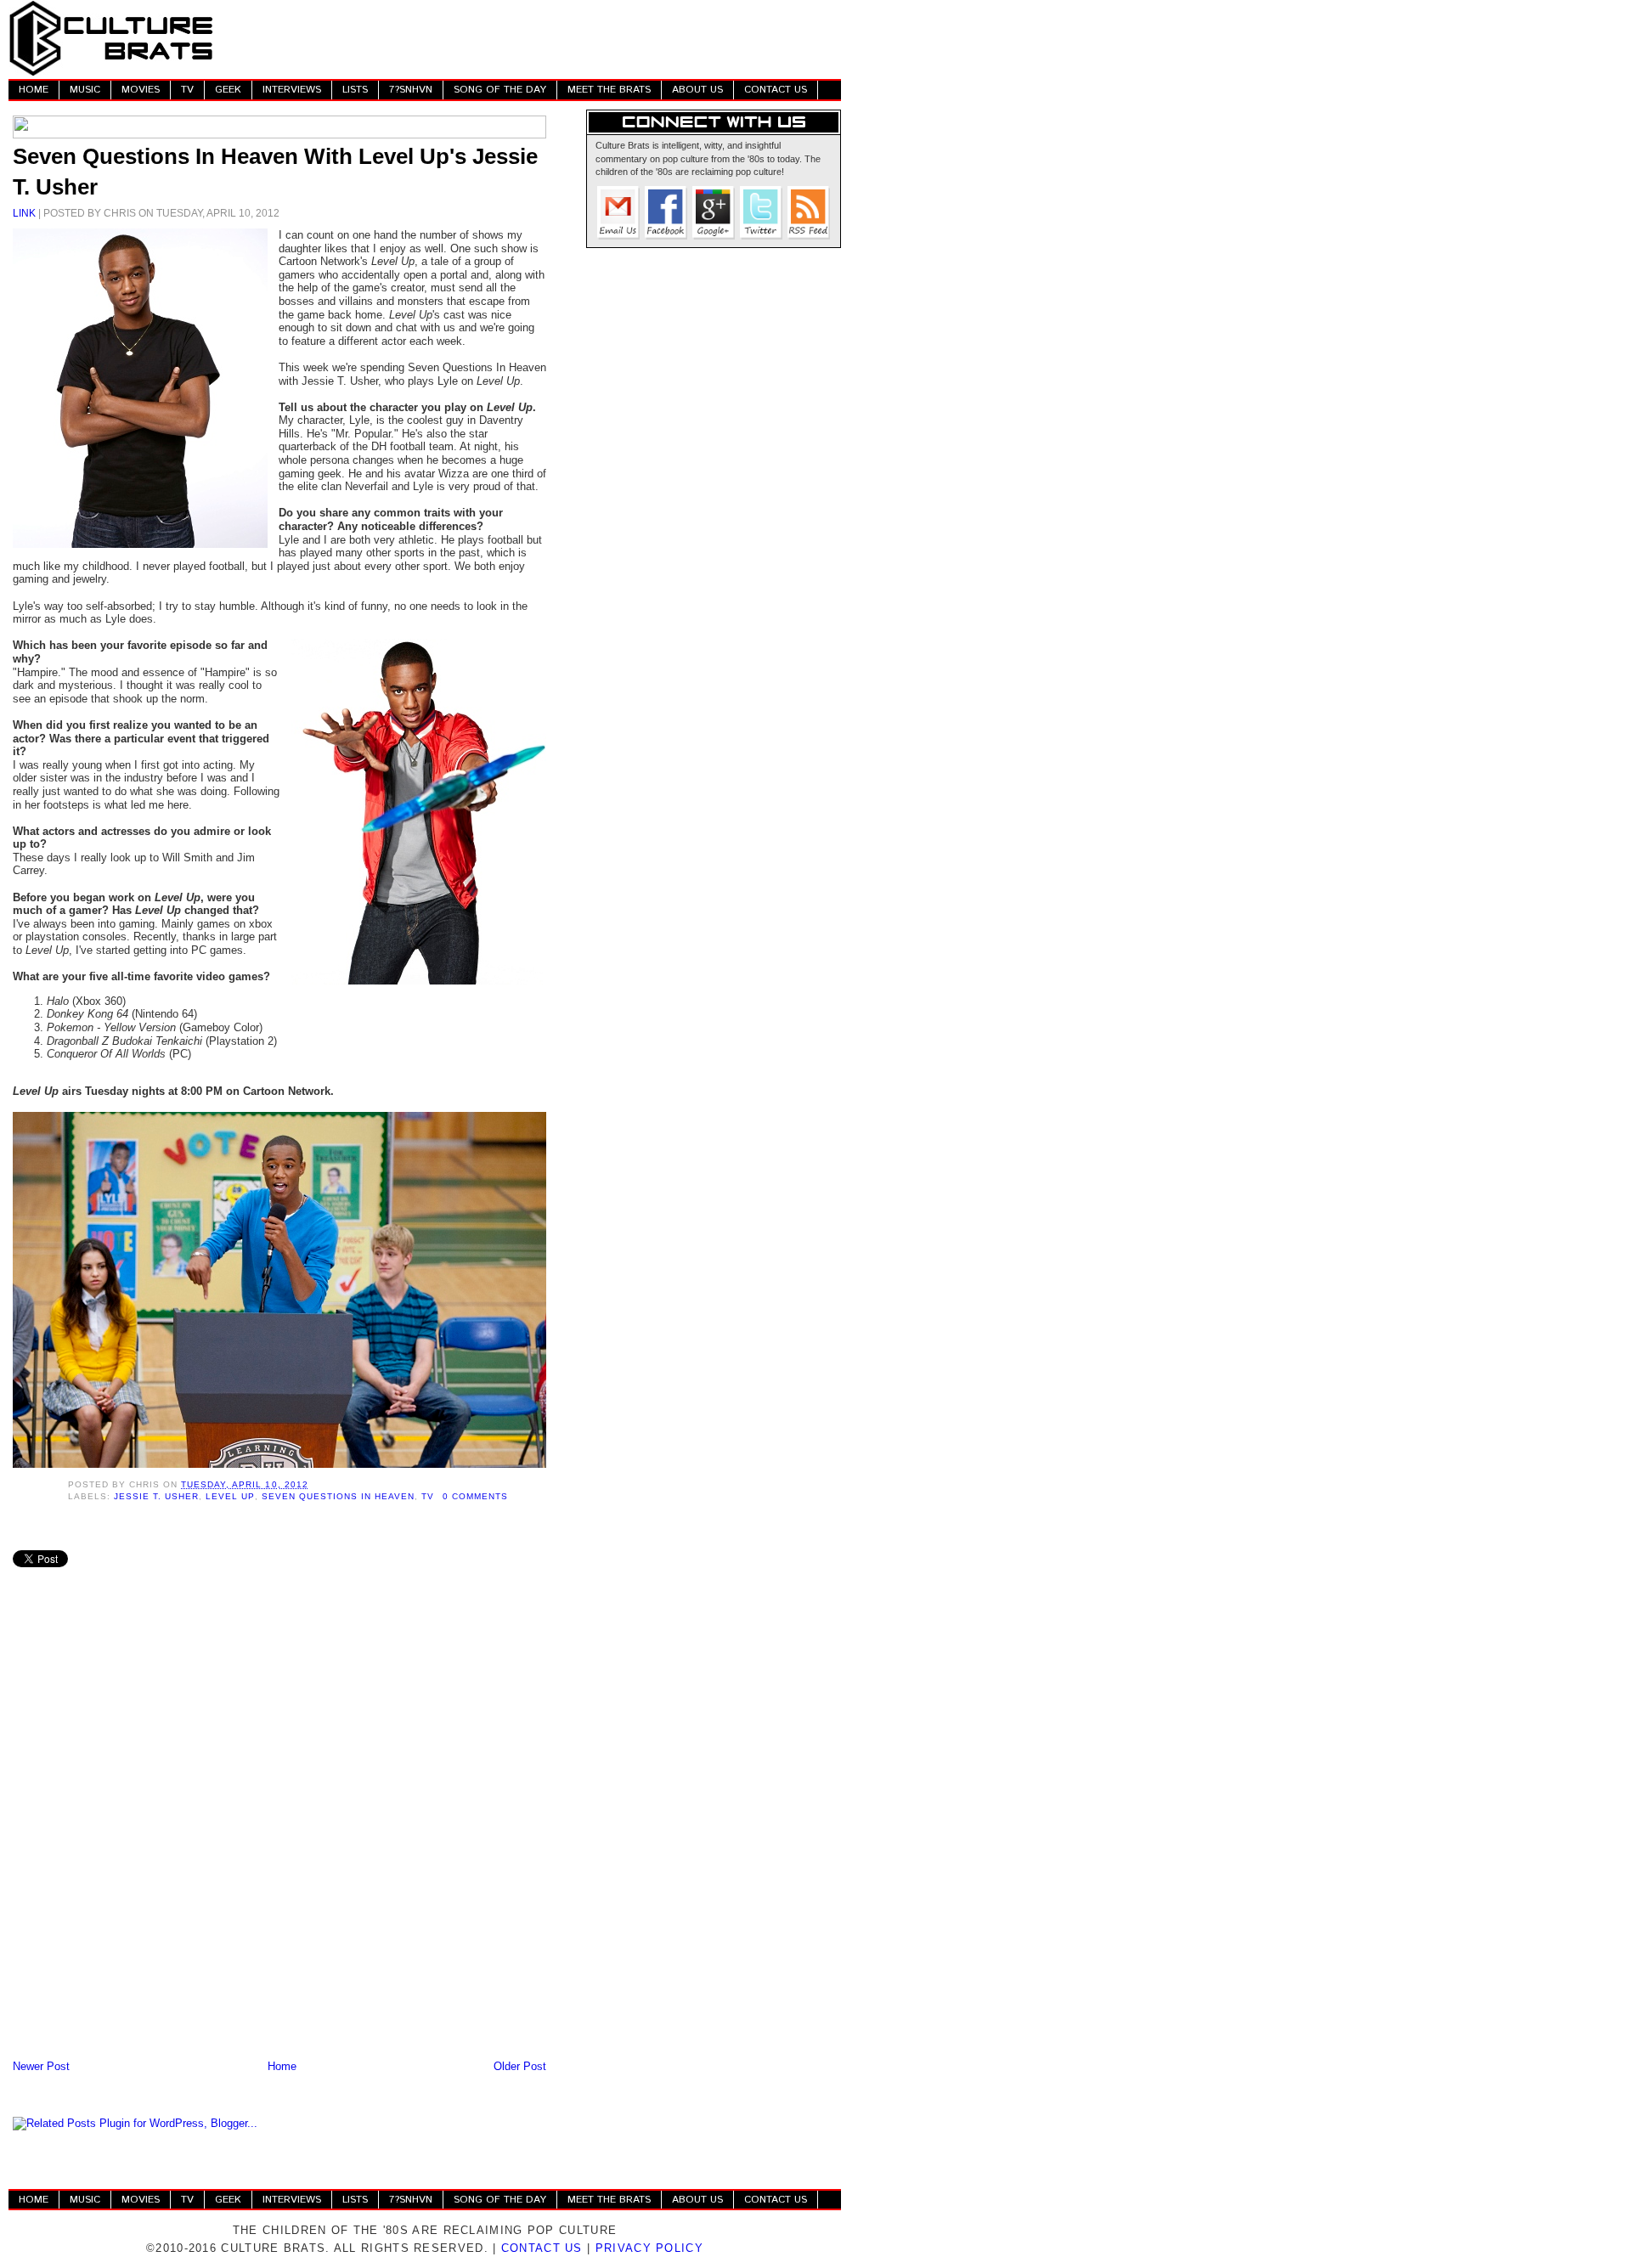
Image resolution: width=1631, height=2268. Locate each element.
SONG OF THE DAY (500, 90)
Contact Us (542, 2248)
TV (187, 90)
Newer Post (41, 2066)
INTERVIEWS (292, 90)
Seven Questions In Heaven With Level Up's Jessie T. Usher (275, 172)
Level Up (230, 1496)
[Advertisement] (532, 38)
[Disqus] (279, 1834)
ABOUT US (697, 90)
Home (282, 2066)
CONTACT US (776, 90)
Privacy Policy (649, 2248)
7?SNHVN (411, 90)
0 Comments (475, 1496)
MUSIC (85, 90)
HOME (34, 90)
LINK (24, 213)
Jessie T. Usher (156, 1496)
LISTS (355, 90)
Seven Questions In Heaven (338, 1496)
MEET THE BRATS (609, 90)
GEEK (228, 90)
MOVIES (141, 90)
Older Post (520, 2066)
